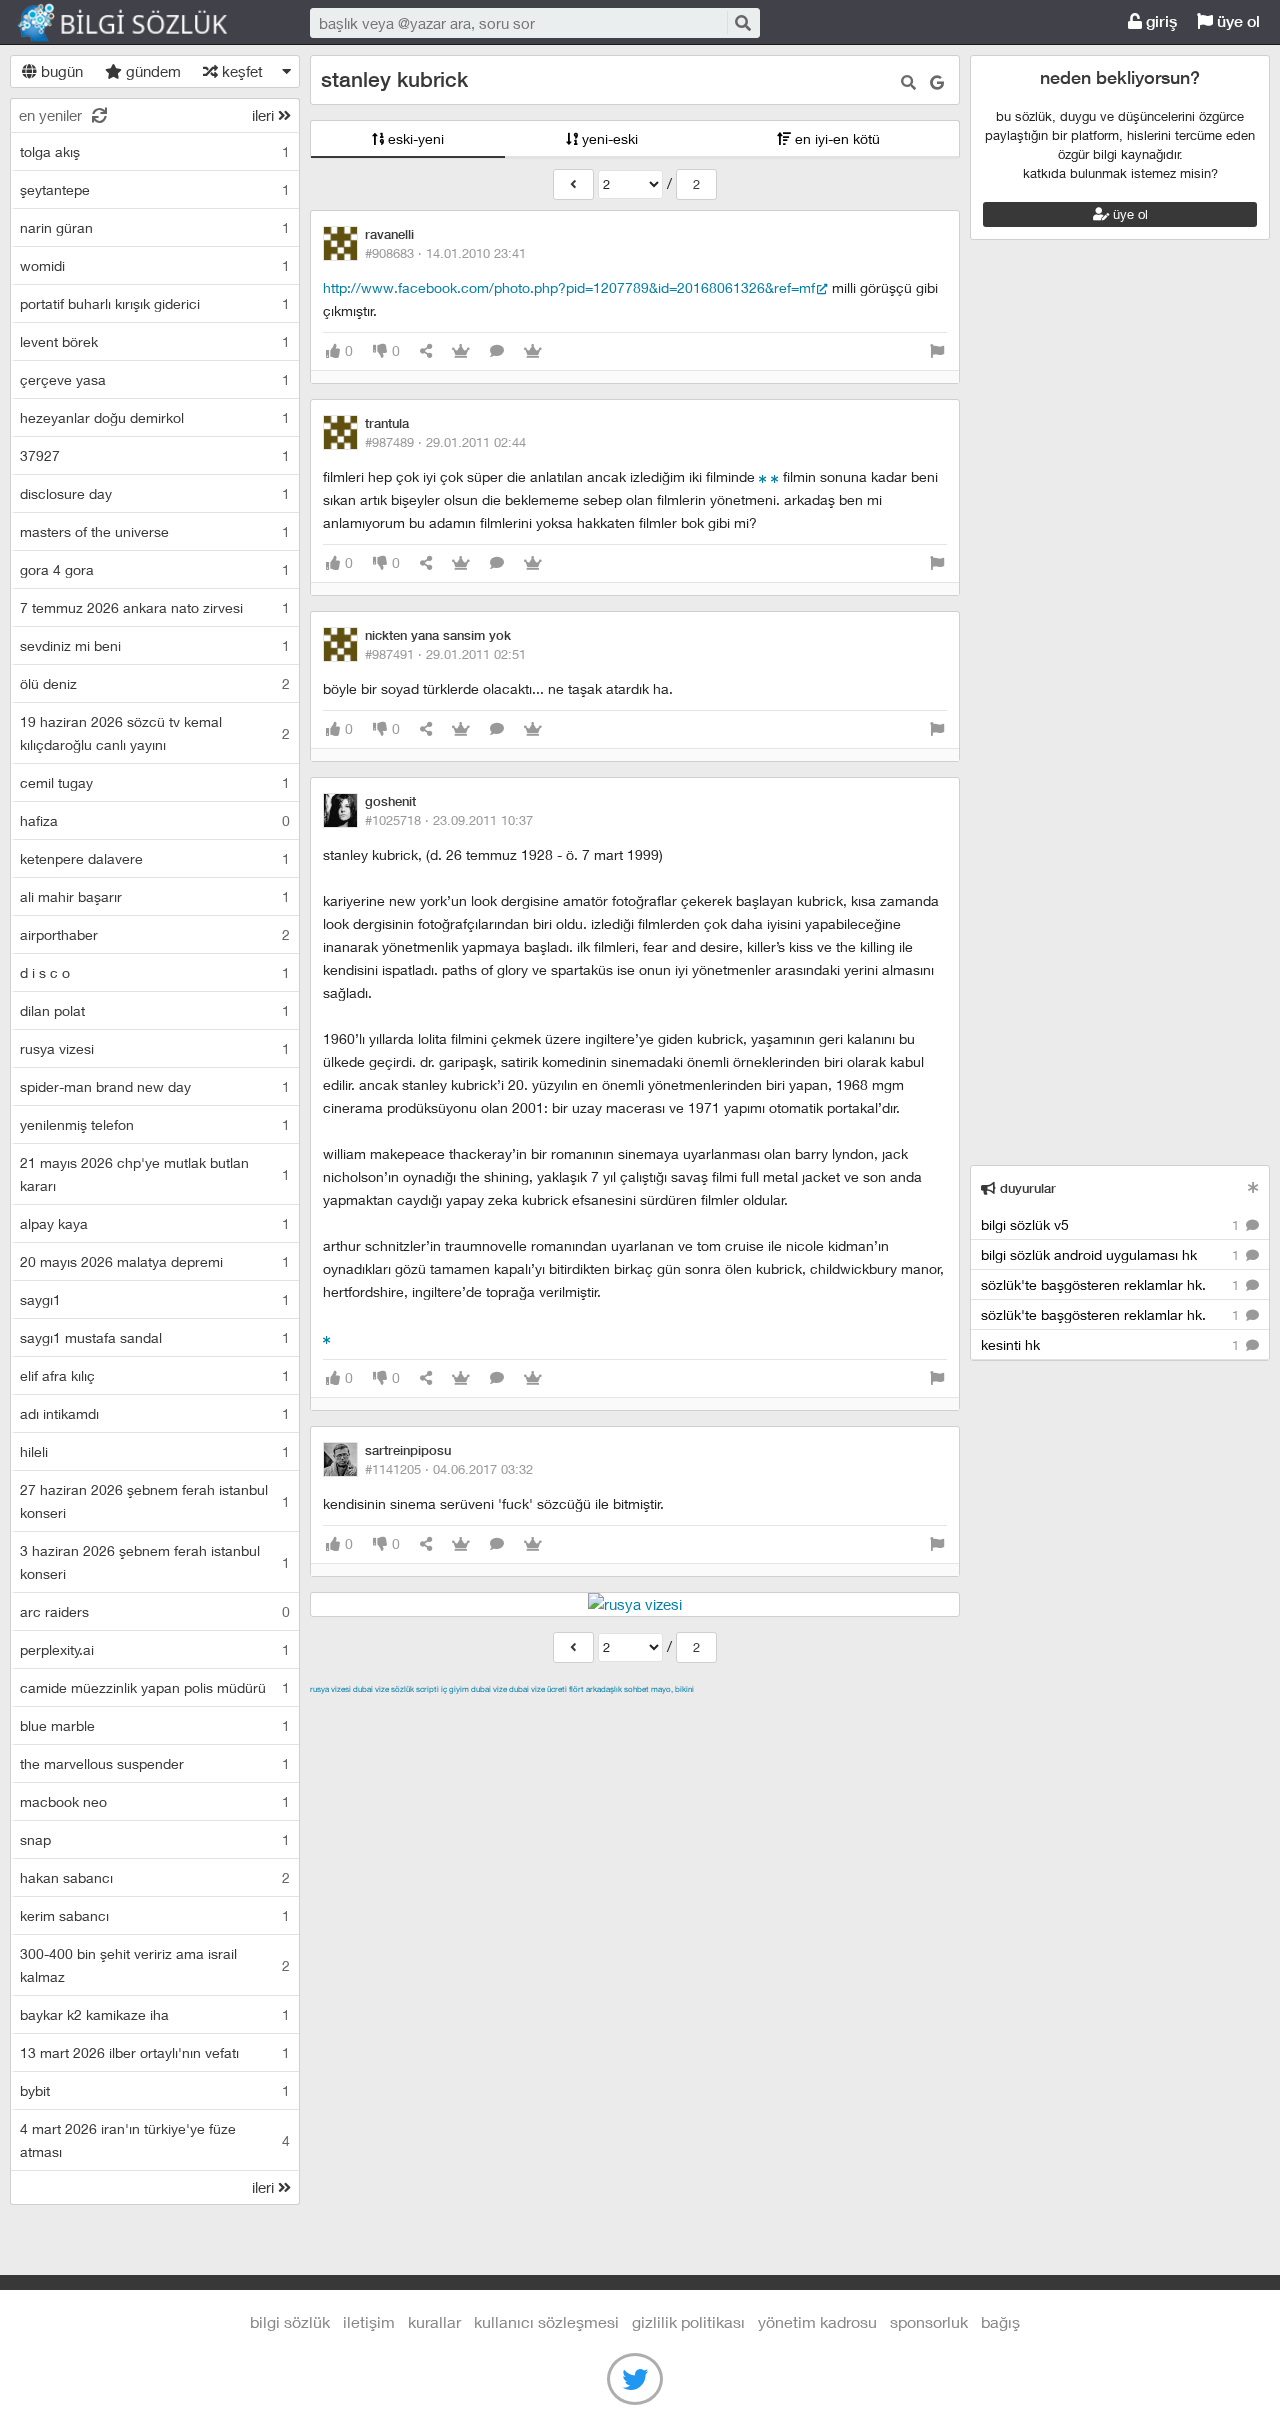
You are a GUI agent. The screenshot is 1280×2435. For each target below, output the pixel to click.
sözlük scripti (415, 1689)
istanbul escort (453, 1735)
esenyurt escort (635, 1735)
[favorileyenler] (533, 351)
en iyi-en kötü (835, 138)
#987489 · (445, 442)
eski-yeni (414, 138)
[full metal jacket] (775, 476)
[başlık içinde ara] (908, 82)
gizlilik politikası (688, 2321)
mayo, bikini (672, 1689)
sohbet (636, 1689)
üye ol (1236, 21)
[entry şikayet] (937, 351)
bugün (60, 71)
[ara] (742, 22)
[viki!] (327, 1337)
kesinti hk (1112, 1344)
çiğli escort (709, 1712)
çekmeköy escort (808, 1712)
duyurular (1026, 1188)
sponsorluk (929, 2321)
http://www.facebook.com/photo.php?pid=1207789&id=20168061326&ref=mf (569, 287)
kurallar (434, 2321)
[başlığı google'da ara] (937, 82)
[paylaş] (426, 351)
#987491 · (445, 654)
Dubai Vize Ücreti (538, 1689)
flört (576, 1689)
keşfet (240, 71)
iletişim (369, 2321)
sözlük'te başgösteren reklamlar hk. (1112, 1284)
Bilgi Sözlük (140, 23)
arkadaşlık (604, 1689)
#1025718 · (449, 820)
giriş (1159, 21)
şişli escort (543, 1735)
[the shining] (763, 476)
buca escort (537, 1712)
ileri (265, 115)
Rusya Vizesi (330, 1689)
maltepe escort (442, 1712)
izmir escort (349, 1712)
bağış (1000, 2321)
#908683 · (445, 253)
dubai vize (371, 1689)
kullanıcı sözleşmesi (546, 2321)
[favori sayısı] (461, 351)
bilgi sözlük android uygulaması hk (1112, 1254)
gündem (151, 71)
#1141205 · (449, 1469)
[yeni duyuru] (1253, 1187)
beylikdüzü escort (751, 1735)
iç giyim (455, 1689)
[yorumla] (497, 351)
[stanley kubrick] (573, 184)
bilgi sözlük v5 (1112, 1224)
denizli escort (625, 1712)
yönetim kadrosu (817, 2321)
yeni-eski (608, 138)
